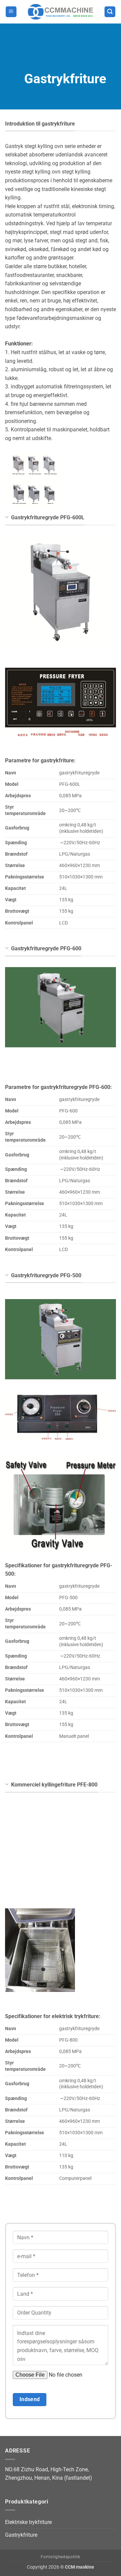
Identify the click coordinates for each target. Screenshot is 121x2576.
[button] (11, 12)
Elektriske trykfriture (28, 2522)
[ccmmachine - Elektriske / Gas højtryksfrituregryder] (61, 12)
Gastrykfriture (21, 2535)
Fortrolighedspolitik (60, 2557)
